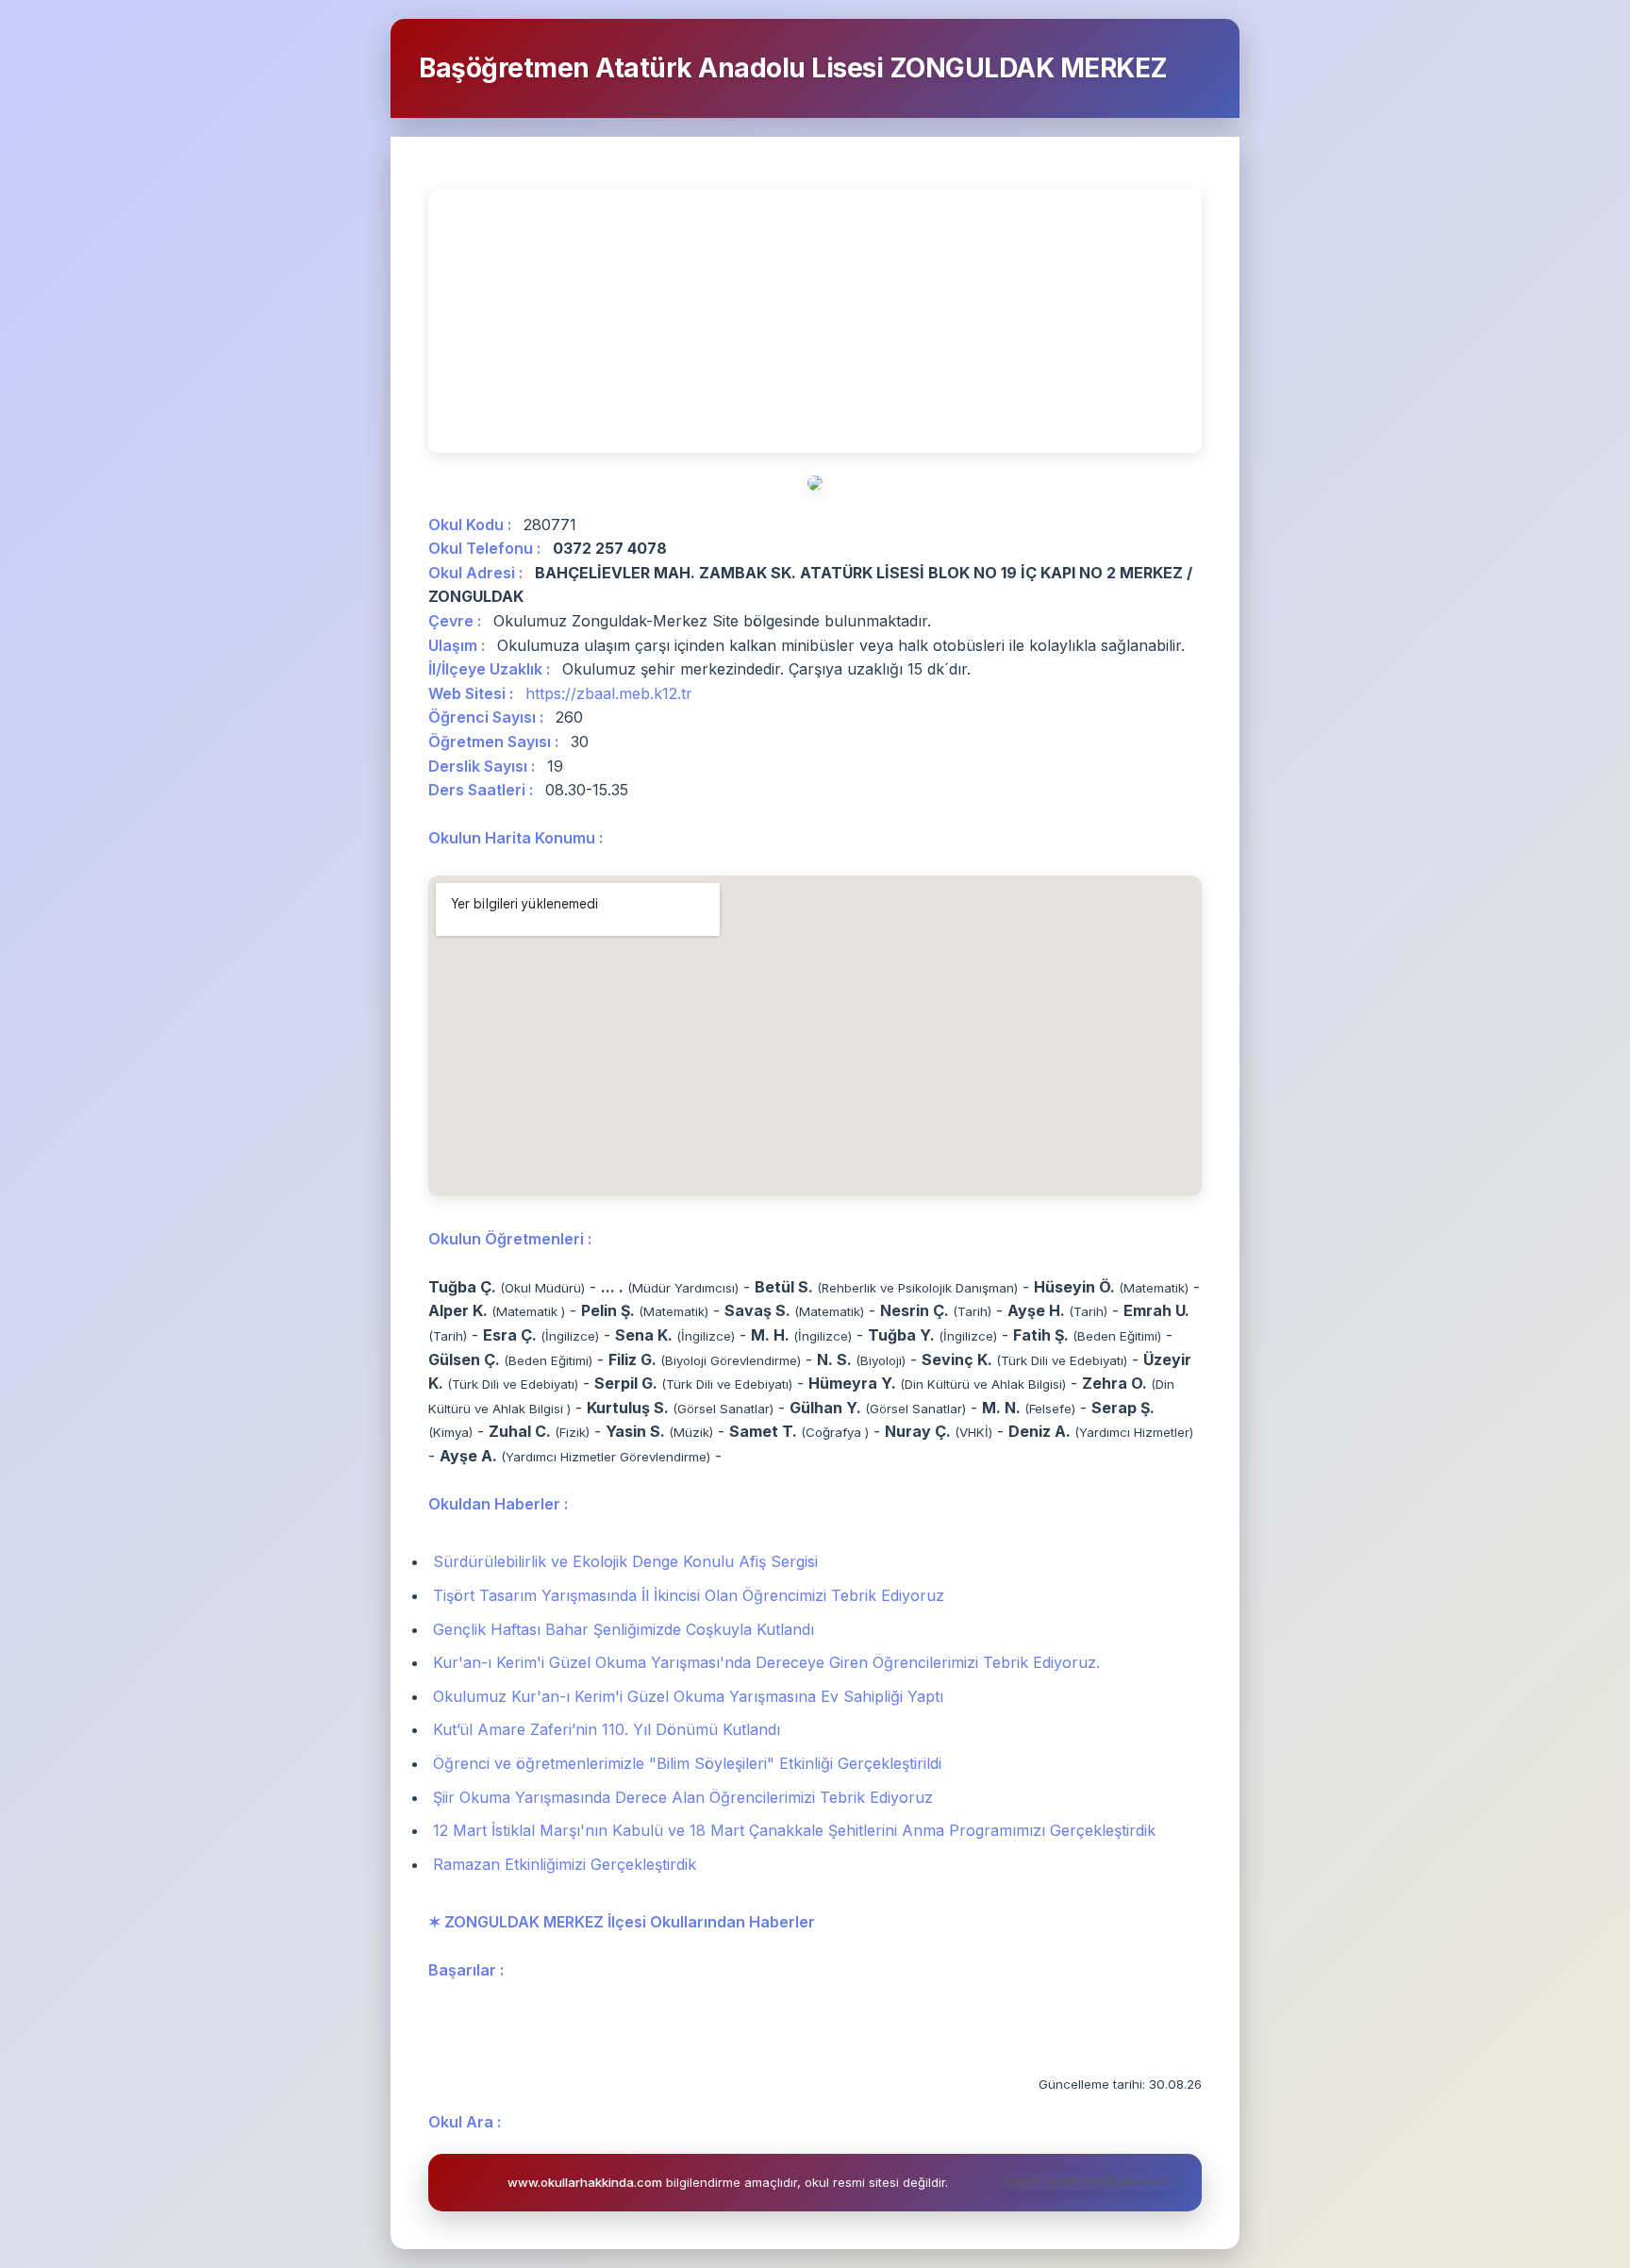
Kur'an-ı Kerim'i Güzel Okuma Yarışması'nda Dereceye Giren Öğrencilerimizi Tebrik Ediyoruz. (766, 1662)
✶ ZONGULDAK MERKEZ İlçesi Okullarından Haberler (622, 1922)
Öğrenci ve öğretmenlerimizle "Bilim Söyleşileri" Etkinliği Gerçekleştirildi (687, 1763)
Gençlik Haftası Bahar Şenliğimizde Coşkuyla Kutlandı (624, 1629)
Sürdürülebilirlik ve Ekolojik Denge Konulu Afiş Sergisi (625, 1561)
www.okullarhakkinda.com (585, 2182)
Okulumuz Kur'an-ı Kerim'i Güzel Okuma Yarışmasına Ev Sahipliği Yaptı (688, 1696)
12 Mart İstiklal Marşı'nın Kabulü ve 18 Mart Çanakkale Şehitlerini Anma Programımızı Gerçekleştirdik (794, 1830)
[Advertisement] (815, 321)
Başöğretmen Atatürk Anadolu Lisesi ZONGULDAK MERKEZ (793, 68)
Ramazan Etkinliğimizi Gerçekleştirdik (565, 1864)
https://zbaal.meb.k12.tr (609, 693)
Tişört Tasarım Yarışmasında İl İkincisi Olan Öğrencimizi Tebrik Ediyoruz (689, 1595)
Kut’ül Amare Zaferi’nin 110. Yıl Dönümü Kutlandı (607, 1729)
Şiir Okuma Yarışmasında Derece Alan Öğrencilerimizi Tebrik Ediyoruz (683, 1797)
